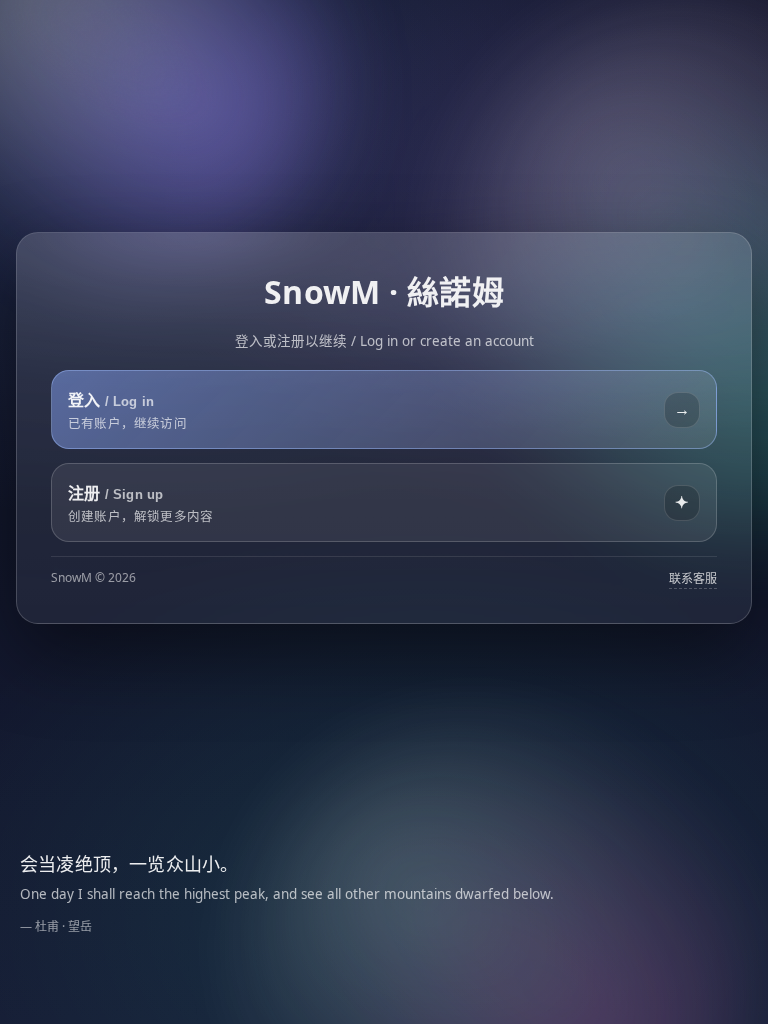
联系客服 (693, 578)
